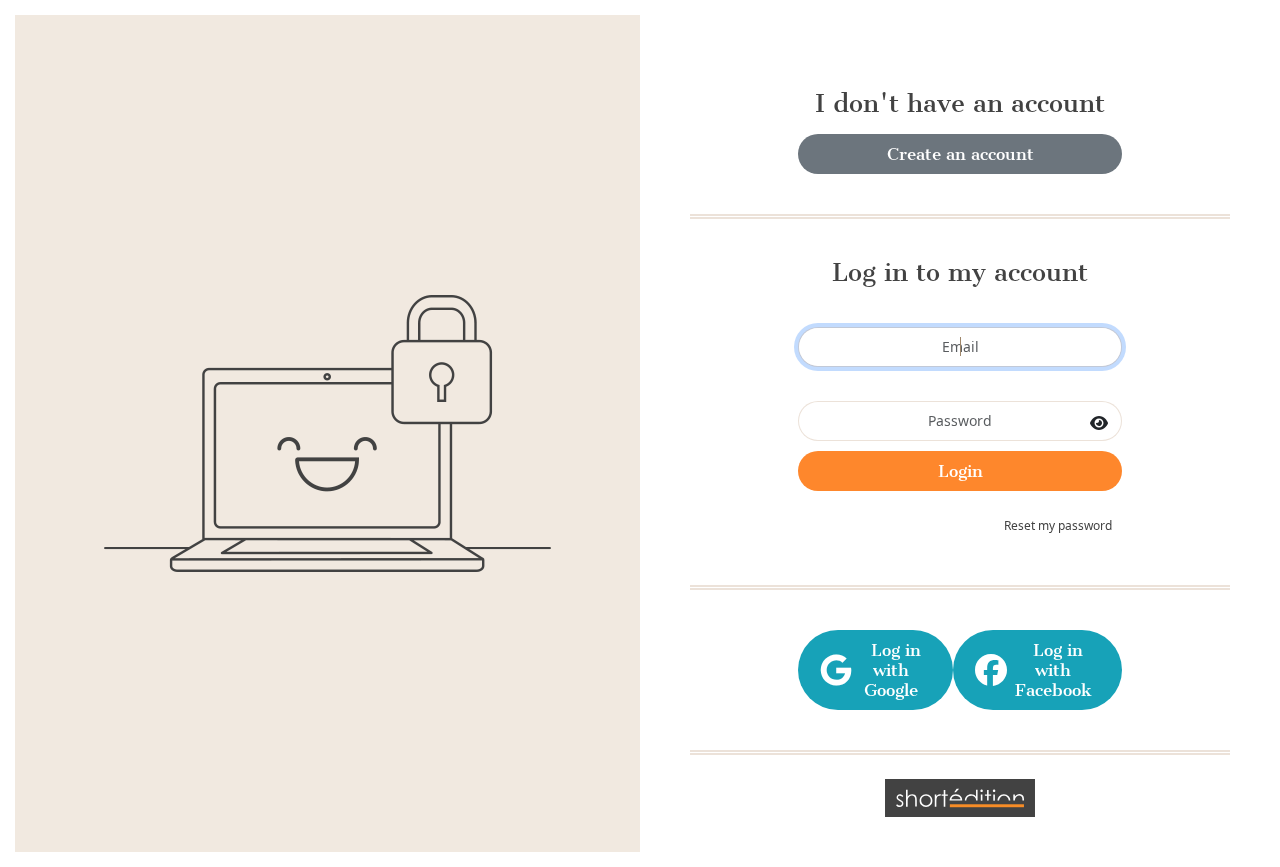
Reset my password (1058, 525)
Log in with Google (891, 670)
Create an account (960, 154)
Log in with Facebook (1053, 670)
